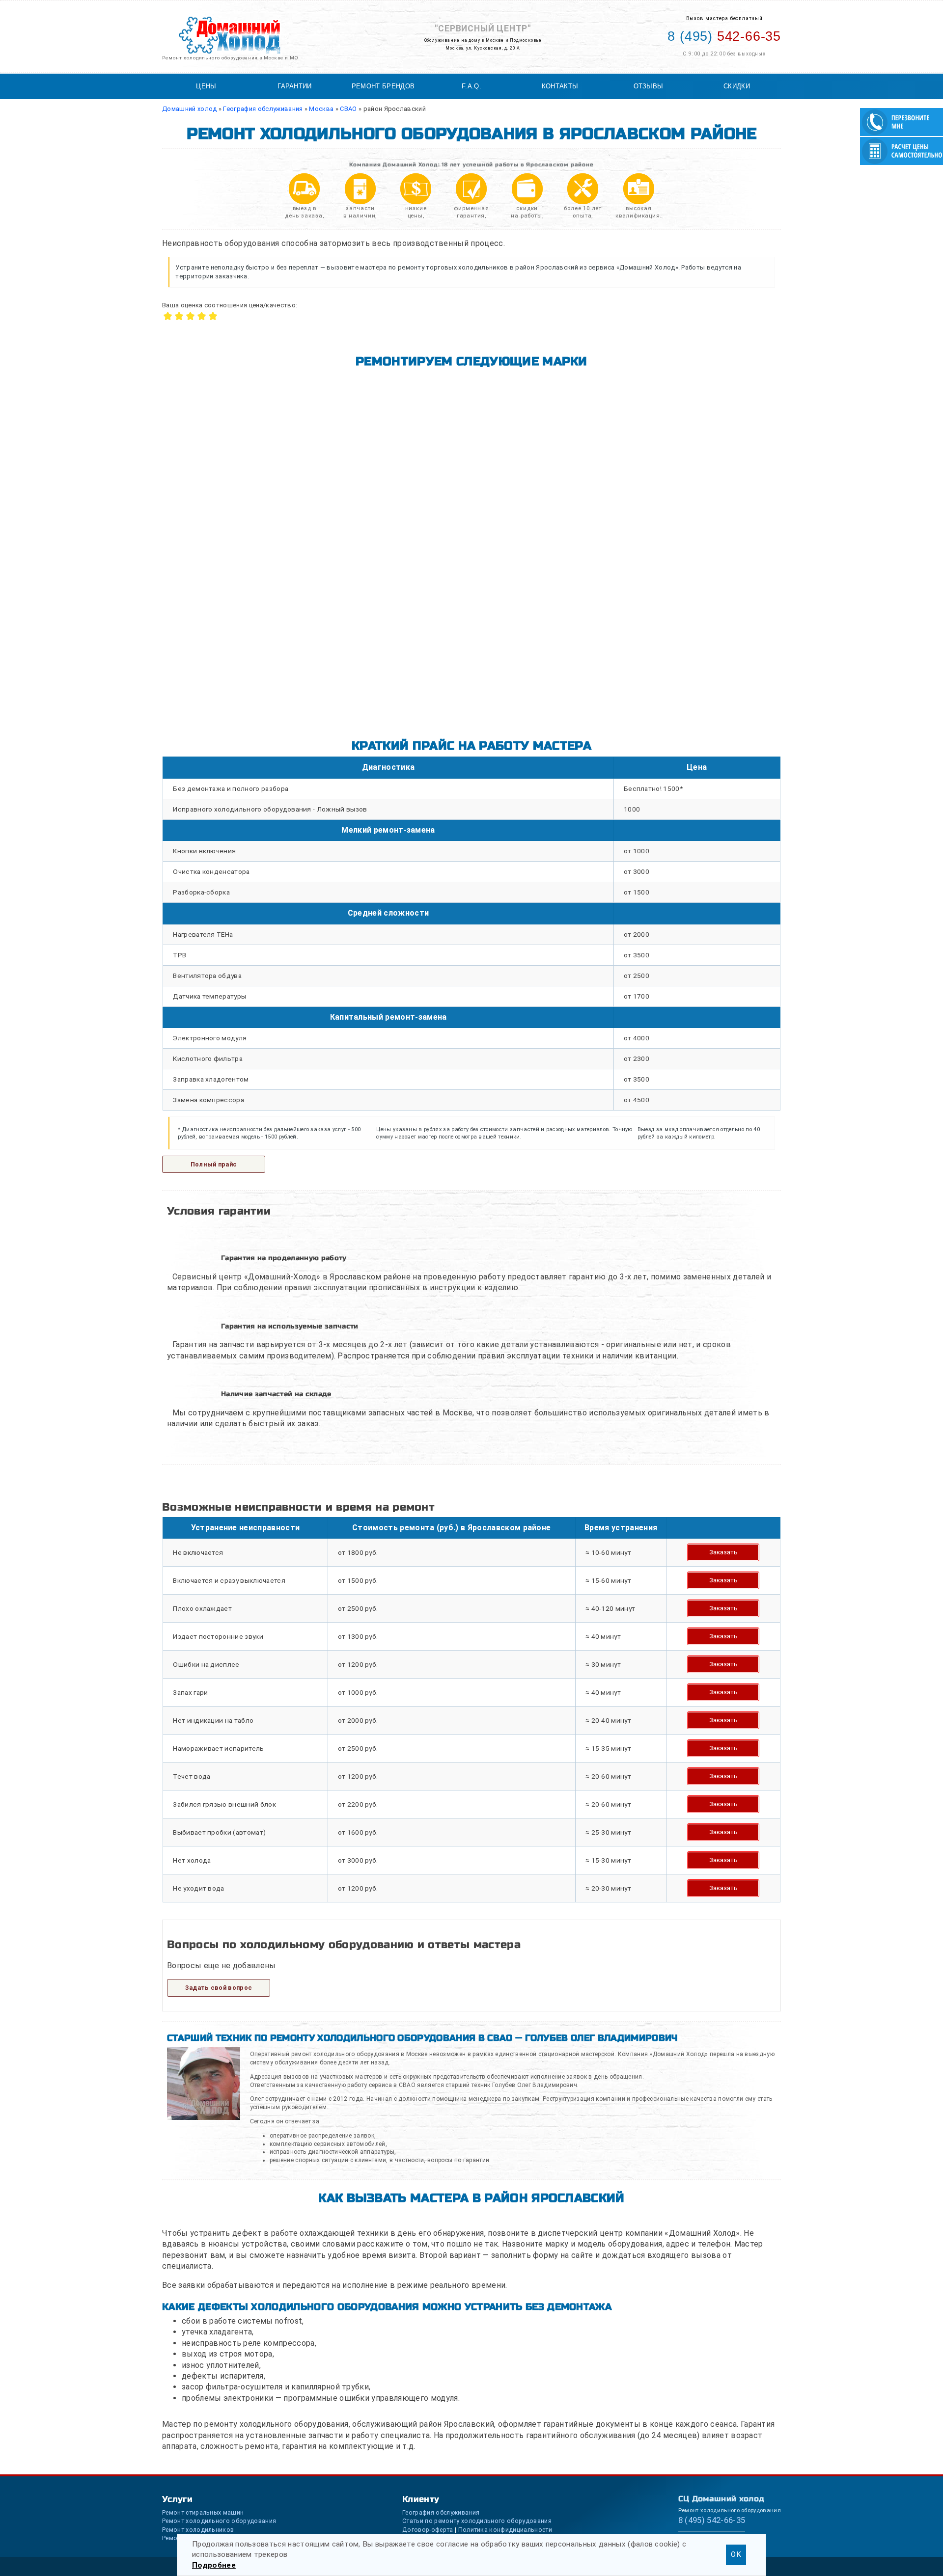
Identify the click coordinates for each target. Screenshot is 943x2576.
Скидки (737, 86)
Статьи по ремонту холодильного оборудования (477, 2521)
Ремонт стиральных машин (203, 2512)
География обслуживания (441, 2512)
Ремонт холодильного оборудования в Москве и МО (230, 58)
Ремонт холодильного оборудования (219, 2521)
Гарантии (295, 86)
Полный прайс (214, 1164)
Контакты (560, 86)
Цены (206, 86)
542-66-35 (724, 36)
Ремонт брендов (383, 86)
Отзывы (649, 86)
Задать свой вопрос (219, 1988)
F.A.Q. (471, 86)
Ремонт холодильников (198, 2530)
